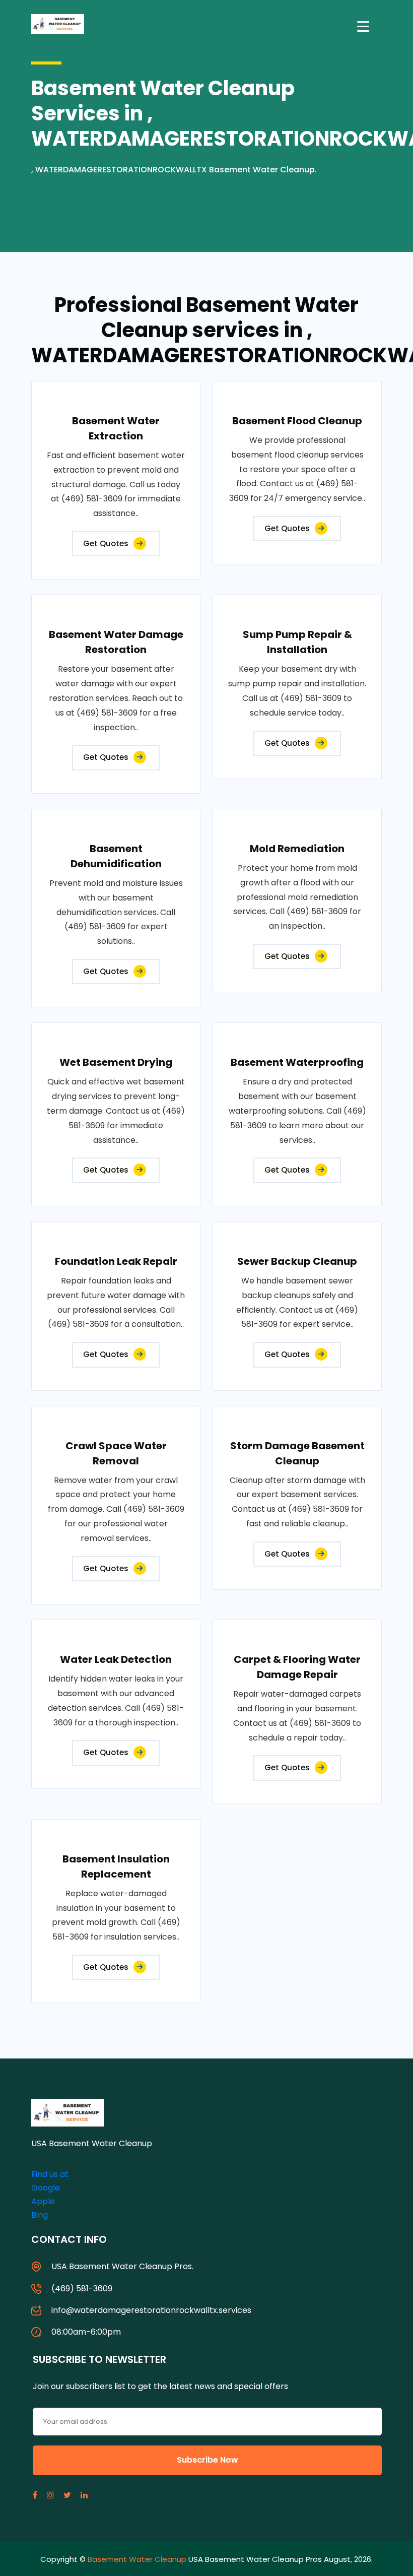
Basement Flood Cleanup (297, 421)
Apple (43, 2201)
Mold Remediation (297, 849)
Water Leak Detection (116, 1659)
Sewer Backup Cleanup (297, 1261)
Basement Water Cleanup (137, 2559)
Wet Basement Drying (116, 1062)
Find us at (50, 2174)
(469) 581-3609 (82, 2289)
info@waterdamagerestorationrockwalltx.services (151, 2310)
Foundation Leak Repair (116, 1261)
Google (46, 2188)
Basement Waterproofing (297, 1062)
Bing (40, 2215)
